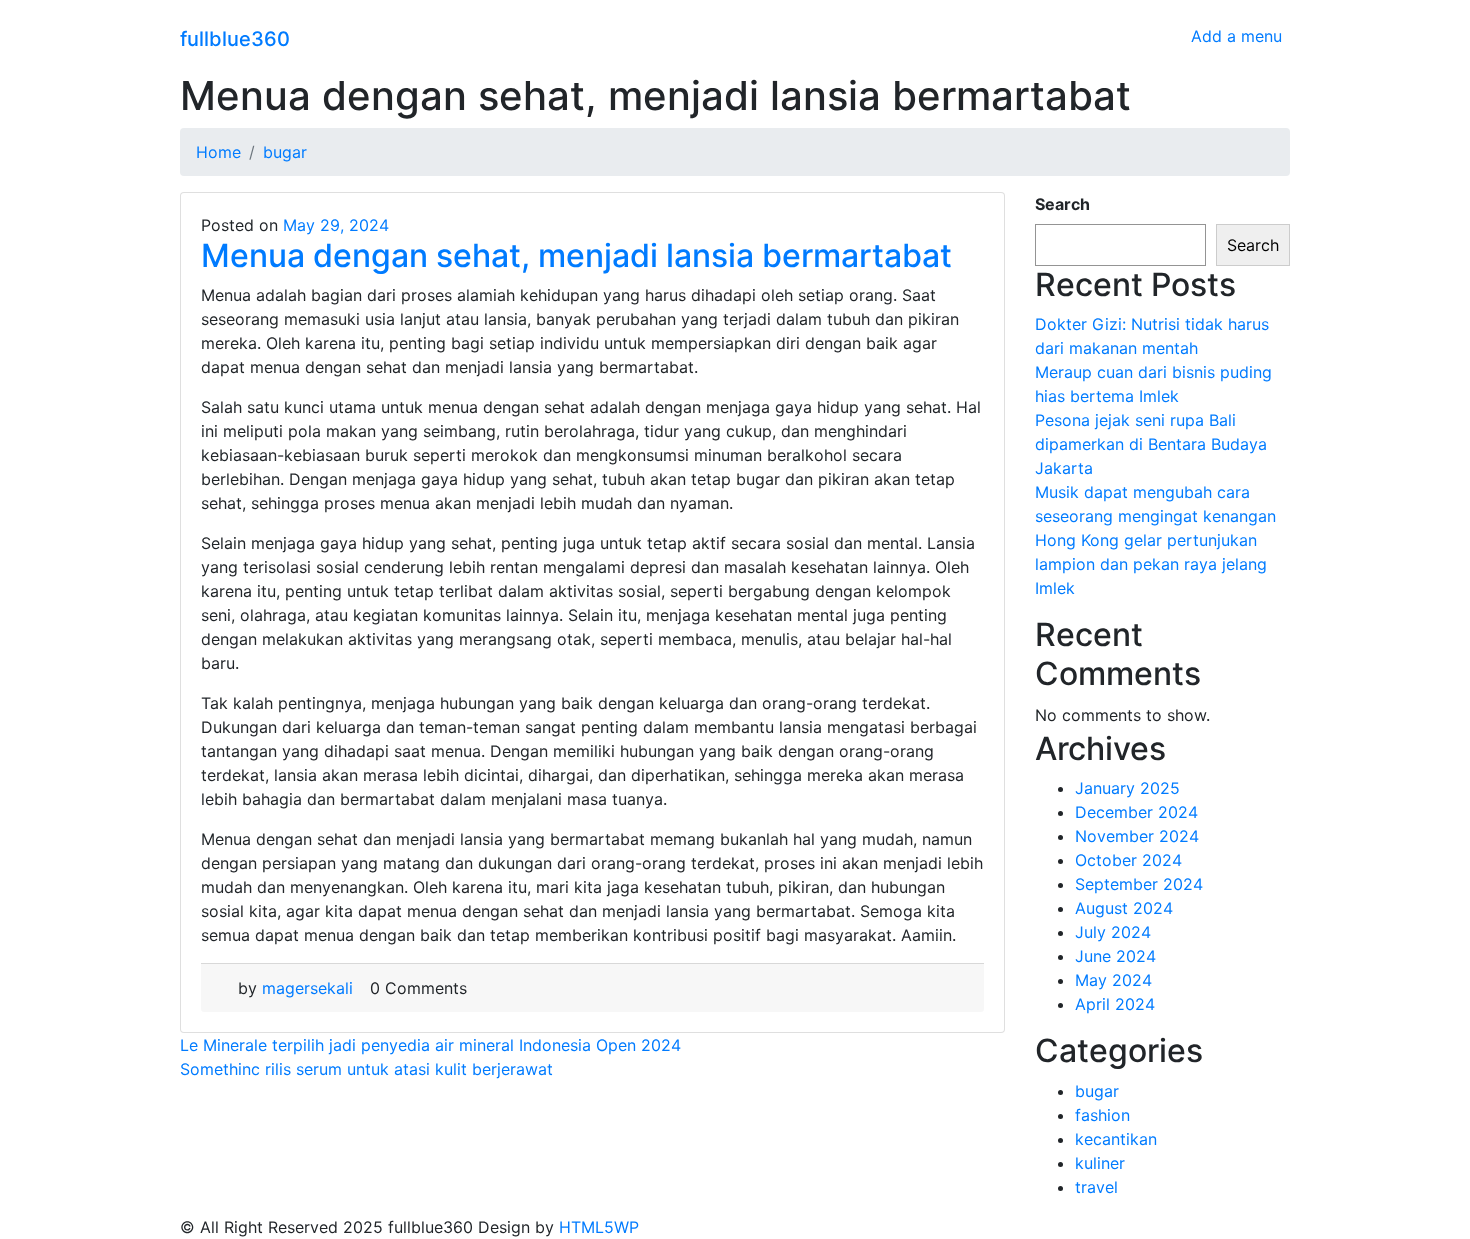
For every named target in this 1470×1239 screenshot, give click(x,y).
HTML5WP (599, 1227)
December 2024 (1136, 812)
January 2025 (1127, 788)
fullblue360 (235, 39)
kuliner (1100, 1163)
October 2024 (1128, 860)
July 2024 (1113, 932)
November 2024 (1137, 836)
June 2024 (1115, 956)
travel (1096, 1187)
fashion (1102, 1115)
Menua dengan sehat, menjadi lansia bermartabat (576, 255)
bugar (1097, 1091)
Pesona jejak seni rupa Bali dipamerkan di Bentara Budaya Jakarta (1151, 444)
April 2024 (1115, 1004)
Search (1062, 204)
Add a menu (1236, 36)
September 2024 (1139, 884)
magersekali (307, 988)
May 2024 (1113, 980)
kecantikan (1116, 1139)
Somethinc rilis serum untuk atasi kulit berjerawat (366, 1069)
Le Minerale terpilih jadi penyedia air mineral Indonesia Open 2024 (430, 1045)
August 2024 (1124, 908)
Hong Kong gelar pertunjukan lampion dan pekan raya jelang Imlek (1151, 564)
